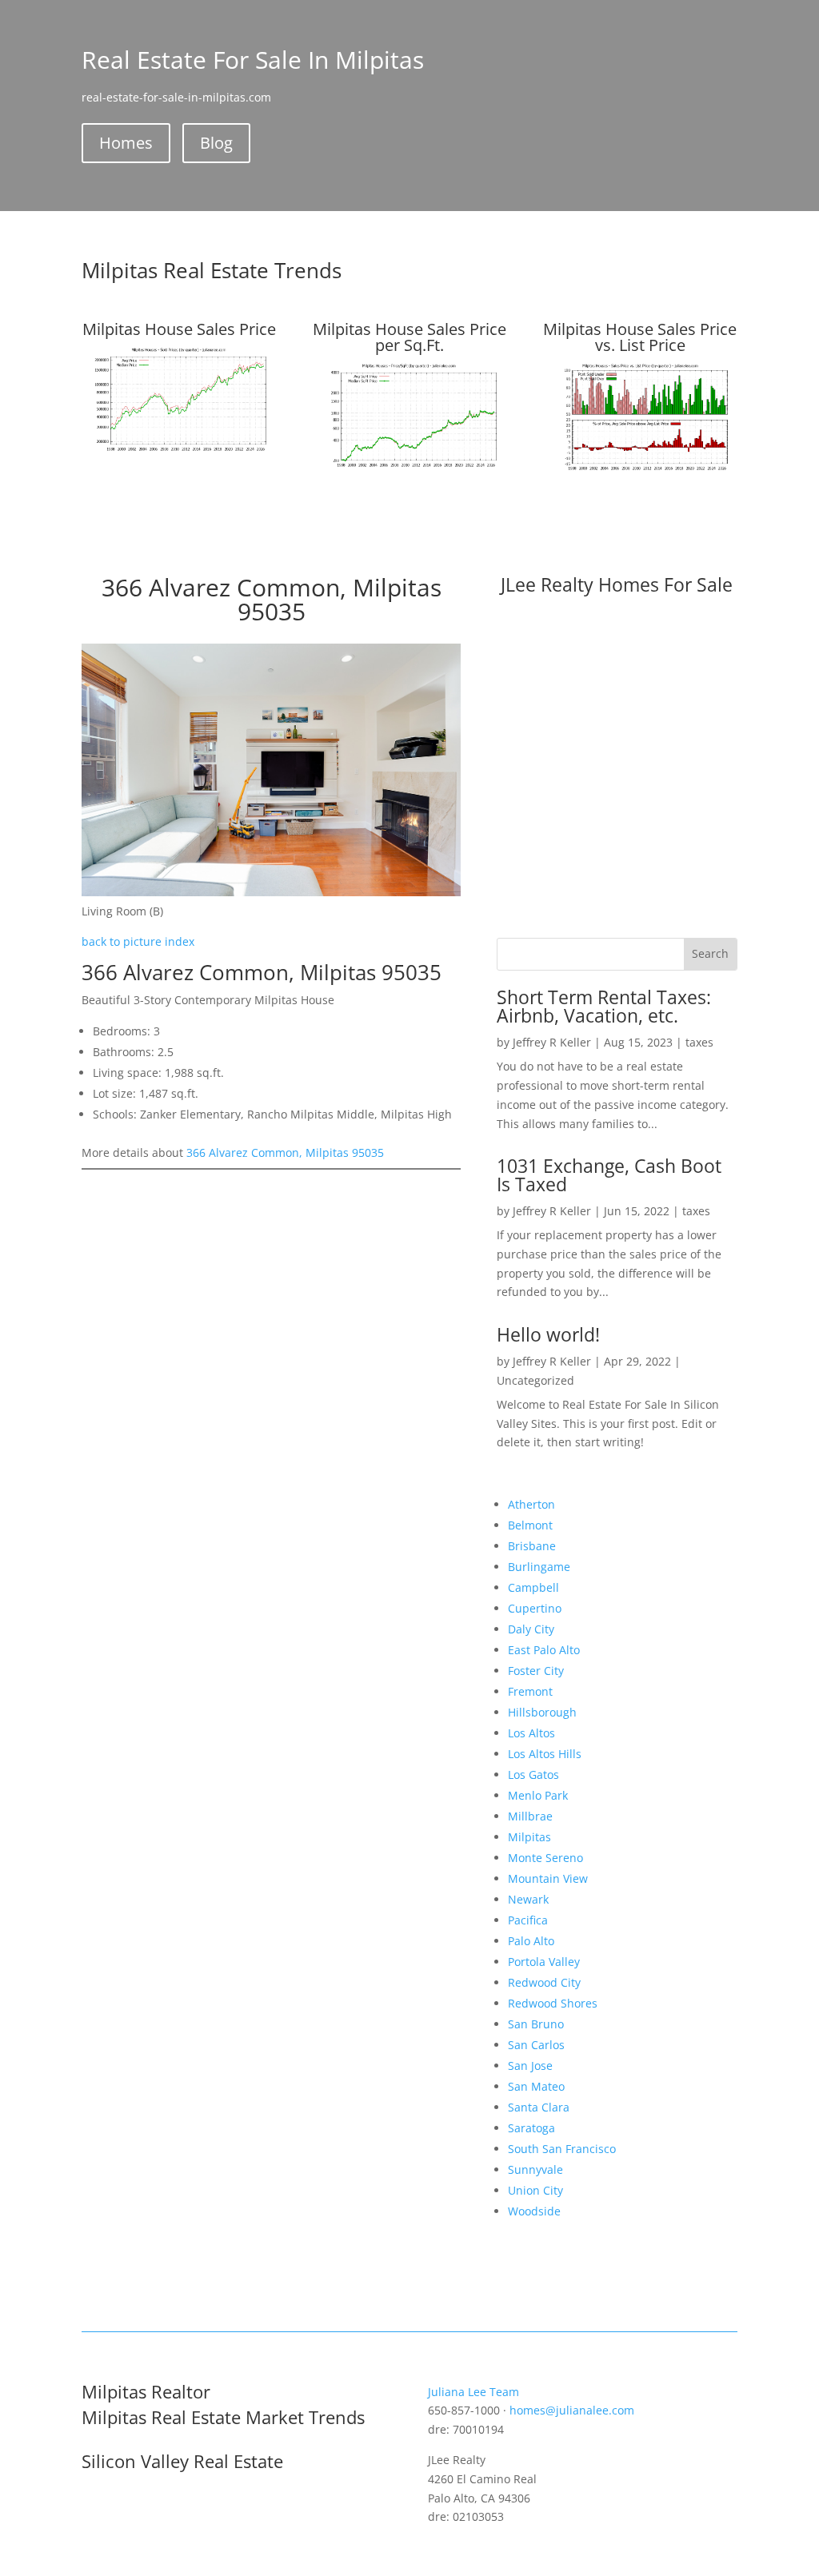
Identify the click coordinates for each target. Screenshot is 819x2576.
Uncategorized (535, 1380)
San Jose (530, 2066)
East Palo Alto (544, 1650)
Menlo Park (538, 1795)
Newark (528, 1899)
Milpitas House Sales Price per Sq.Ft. (409, 337)
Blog (216, 143)
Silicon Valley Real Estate (182, 2461)
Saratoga (531, 2128)
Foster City (536, 1671)
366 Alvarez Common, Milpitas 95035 (285, 1152)
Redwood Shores (553, 2003)
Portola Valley (544, 1962)
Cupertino (535, 1608)
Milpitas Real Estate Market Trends (223, 2417)
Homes (126, 143)
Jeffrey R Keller (552, 1042)
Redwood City (544, 1982)
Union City (535, 2190)
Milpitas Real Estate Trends (212, 270)
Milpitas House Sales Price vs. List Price (640, 337)
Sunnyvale (535, 2169)
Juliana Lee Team (473, 2392)
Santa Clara (539, 2107)
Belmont (530, 1525)
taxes (699, 1042)
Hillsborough (542, 1712)
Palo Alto (531, 1941)
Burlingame (539, 1567)
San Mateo (536, 2086)
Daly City (531, 1629)
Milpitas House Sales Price (179, 329)
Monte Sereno (545, 1858)
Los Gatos (533, 1774)
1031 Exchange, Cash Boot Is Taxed (609, 1175)
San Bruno (536, 2024)
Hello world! (548, 1334)
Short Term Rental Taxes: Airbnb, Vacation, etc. (604, 1006)
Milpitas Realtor (146, 2391)
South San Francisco (562, 2149)
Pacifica (528, 1920)
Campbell (533, 1587)
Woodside (534, 2211)
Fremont (530, 1691)
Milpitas (529, 1837)
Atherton (531, 1504)
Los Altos (531, 1733)
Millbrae (530, 1816)
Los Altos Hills (545, 1754)
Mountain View (548, 1878)
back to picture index (138, 941)
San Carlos (536, 2045)
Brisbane (532, 1546)
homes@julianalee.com (572, 2410)
